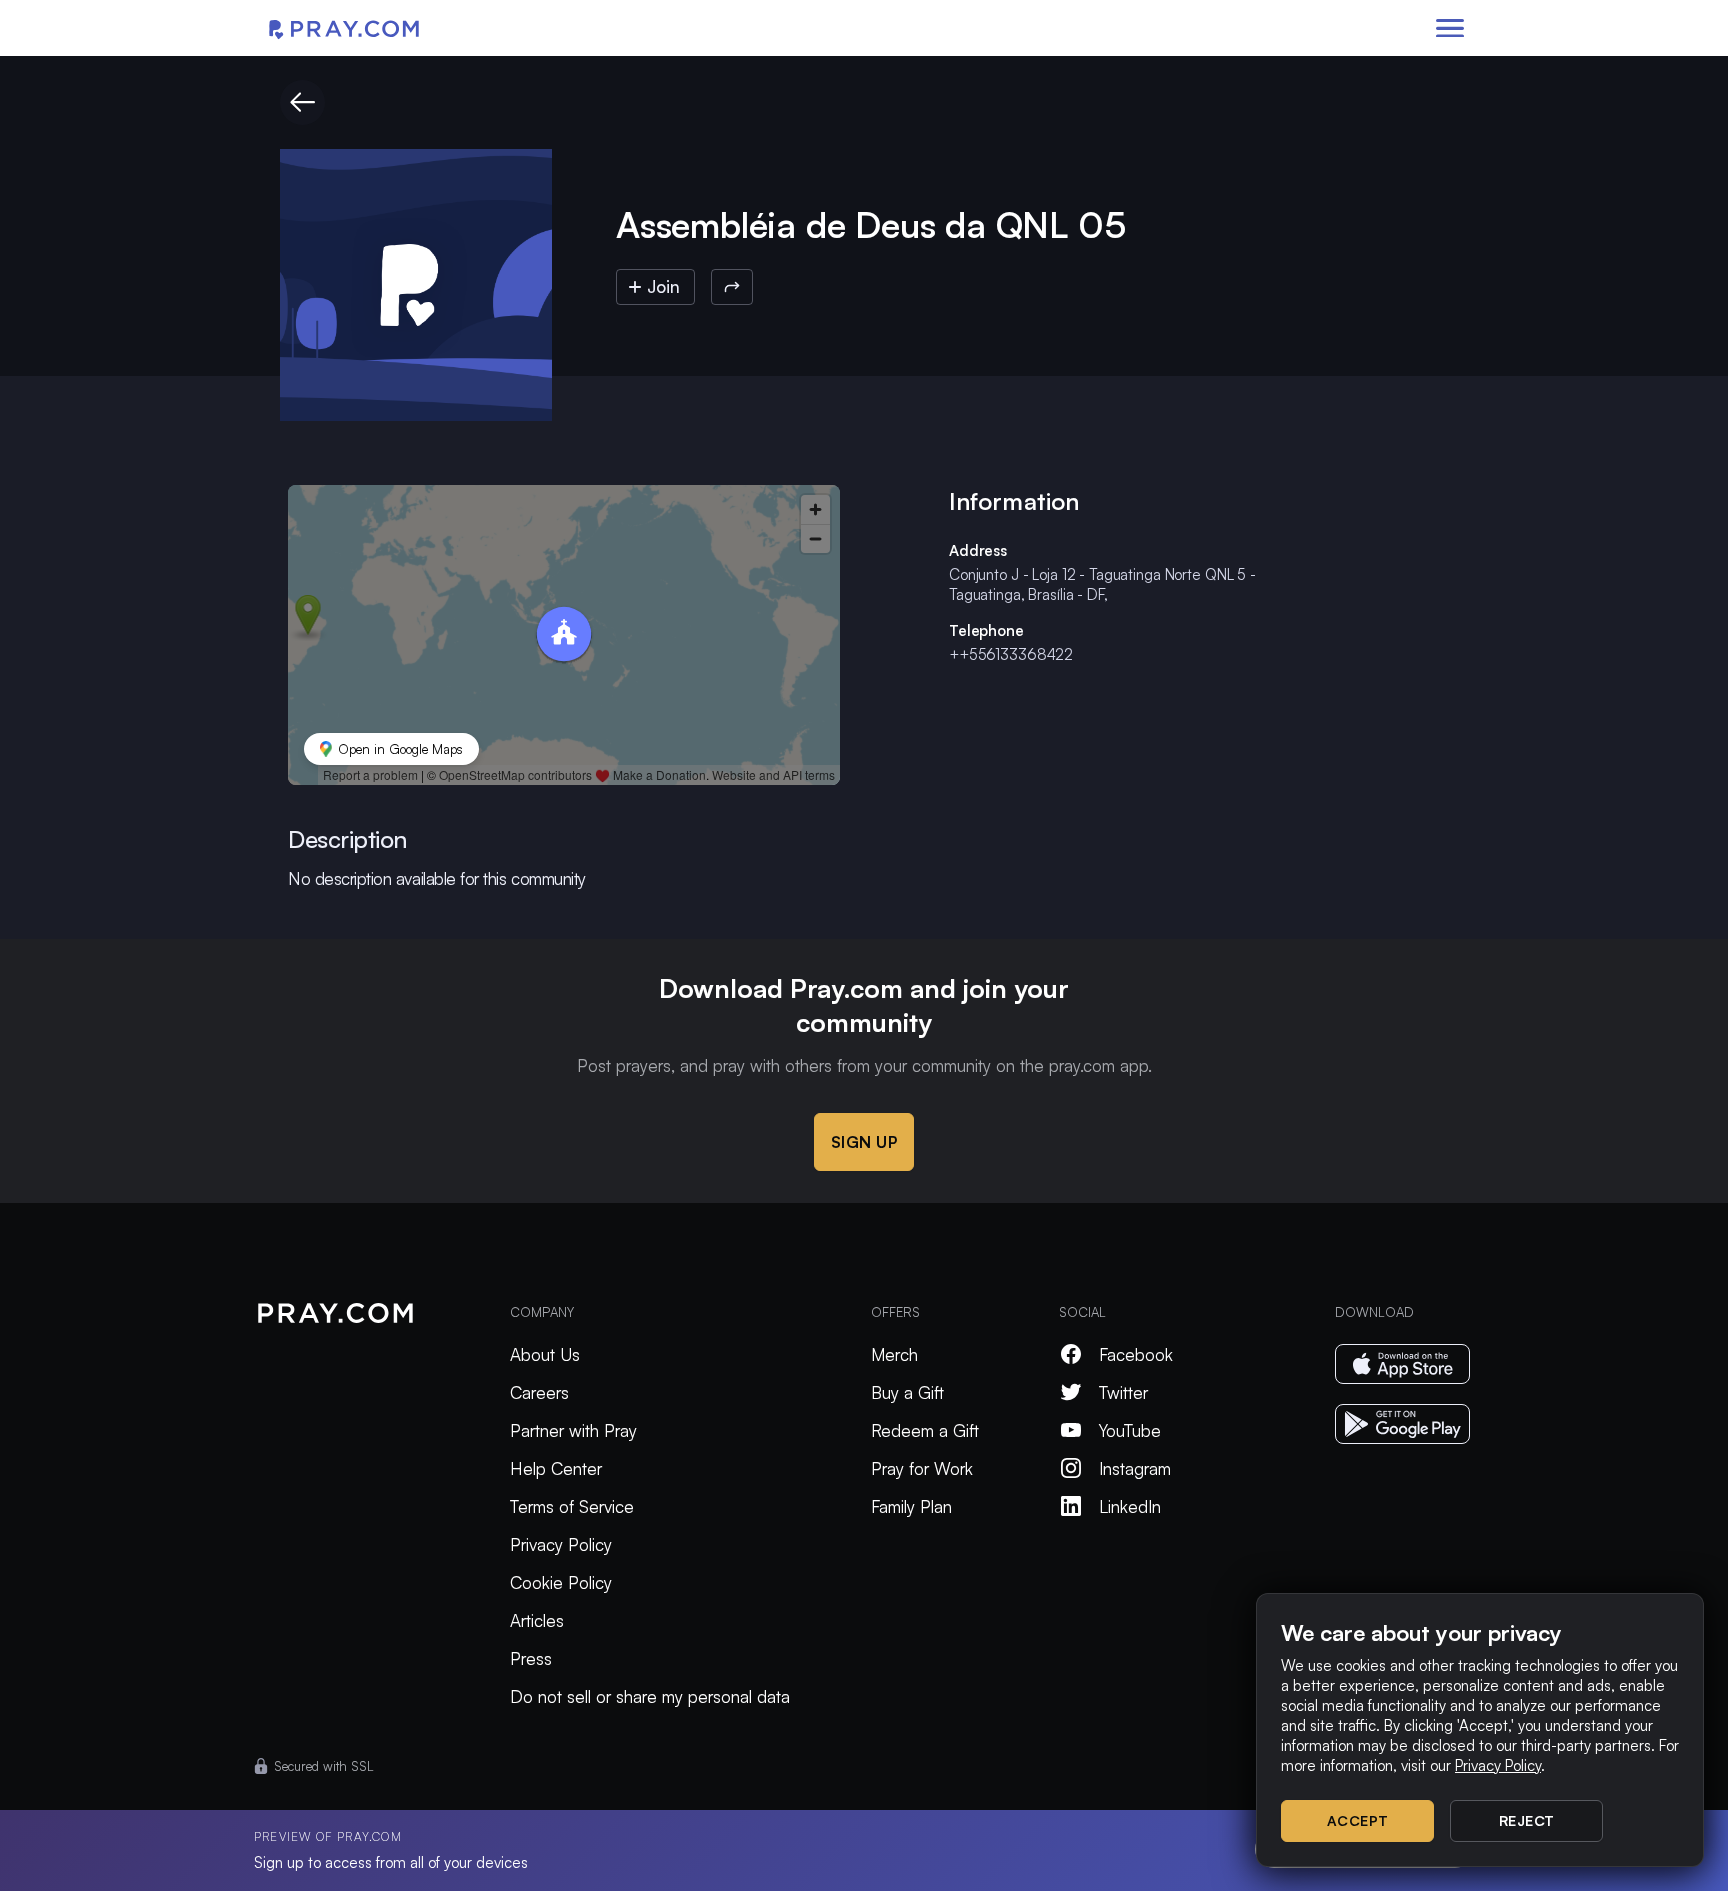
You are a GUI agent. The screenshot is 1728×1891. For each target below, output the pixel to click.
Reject (1527, 1820)
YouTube (1130, 1430)
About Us (545, 1354)
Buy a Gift (907, 1392)
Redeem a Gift (925, 1430)
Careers (539, 1392)
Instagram (1135, 1468)
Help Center (556, 1468)
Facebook (1136, 1354)
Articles (537, 1620)
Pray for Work (922, 1468)
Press (531, 1658)
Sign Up (864, 1142)
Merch (894, 1354)
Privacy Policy (561, 1544)
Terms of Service (572, 1506)
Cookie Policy (561, 1582)
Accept (1358, 1820)
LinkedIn (1130, 1506)
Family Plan (911, 1506)
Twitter (1123, 1392)
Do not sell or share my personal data (650, 1696)
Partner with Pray (573, 1430)
